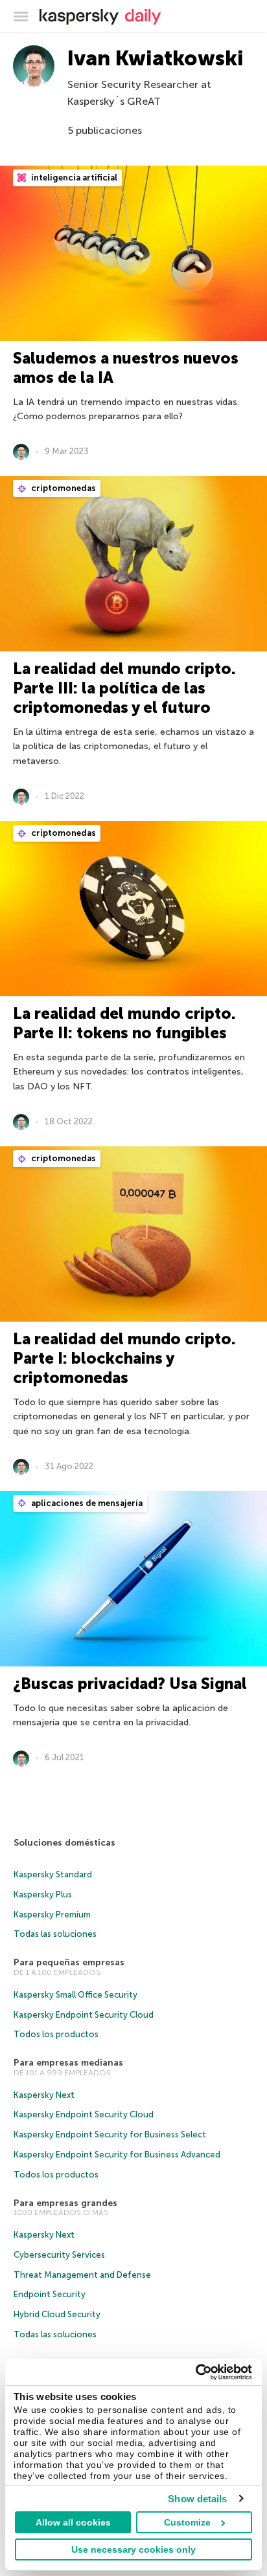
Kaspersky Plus (43, 1894)
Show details (197, 2499)
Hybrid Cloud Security (57, 2314)
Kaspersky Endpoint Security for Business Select (110, 2134)
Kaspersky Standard (53, 1874)
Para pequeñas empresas (69, 1962)
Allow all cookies (73, 2522)
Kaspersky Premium (52, 1915)
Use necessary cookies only (133, 2549)
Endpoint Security (50, 2294)
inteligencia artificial (73, 178)
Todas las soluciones (55, 1934)
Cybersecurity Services (59, 2255)
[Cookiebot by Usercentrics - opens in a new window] (195, 2372)
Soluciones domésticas (64, 1843)
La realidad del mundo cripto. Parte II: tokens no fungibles (124, 1023)
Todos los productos (56, 2034)
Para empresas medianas (68, 2063)
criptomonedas (63, 488)
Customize (187, 2522)
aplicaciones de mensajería (86, 1503)
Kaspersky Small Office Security (75, 1995)
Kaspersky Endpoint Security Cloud (84, 2015)
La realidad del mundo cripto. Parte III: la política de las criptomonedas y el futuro (124, 688)
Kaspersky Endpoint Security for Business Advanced (117, 2155)
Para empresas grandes (65, 2203)
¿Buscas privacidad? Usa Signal (130, 1684)
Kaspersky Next (44, 2095)
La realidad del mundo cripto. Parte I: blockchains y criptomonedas (124, 1358)
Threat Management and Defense (82, 2275)
